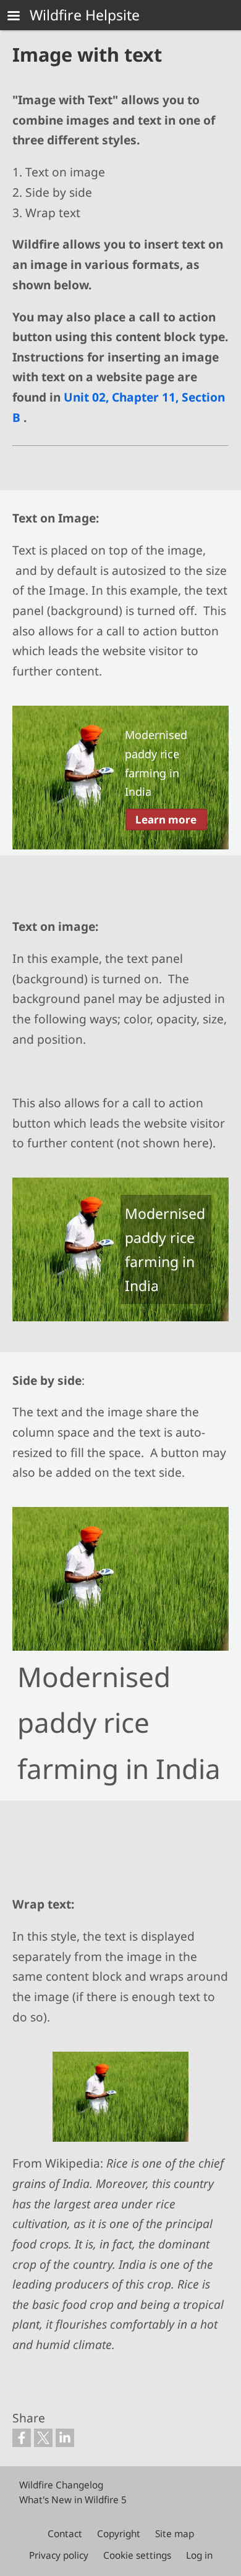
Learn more (166, 819)
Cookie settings (137, 2555)
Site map (175, 2534)
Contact (65, 2534)
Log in (199, 2555)
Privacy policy (59, 2555)
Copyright (119, 2534)
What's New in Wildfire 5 (73, 2500)
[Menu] (21, 17)
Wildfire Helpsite (85, 15)
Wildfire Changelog (61, 2485)
